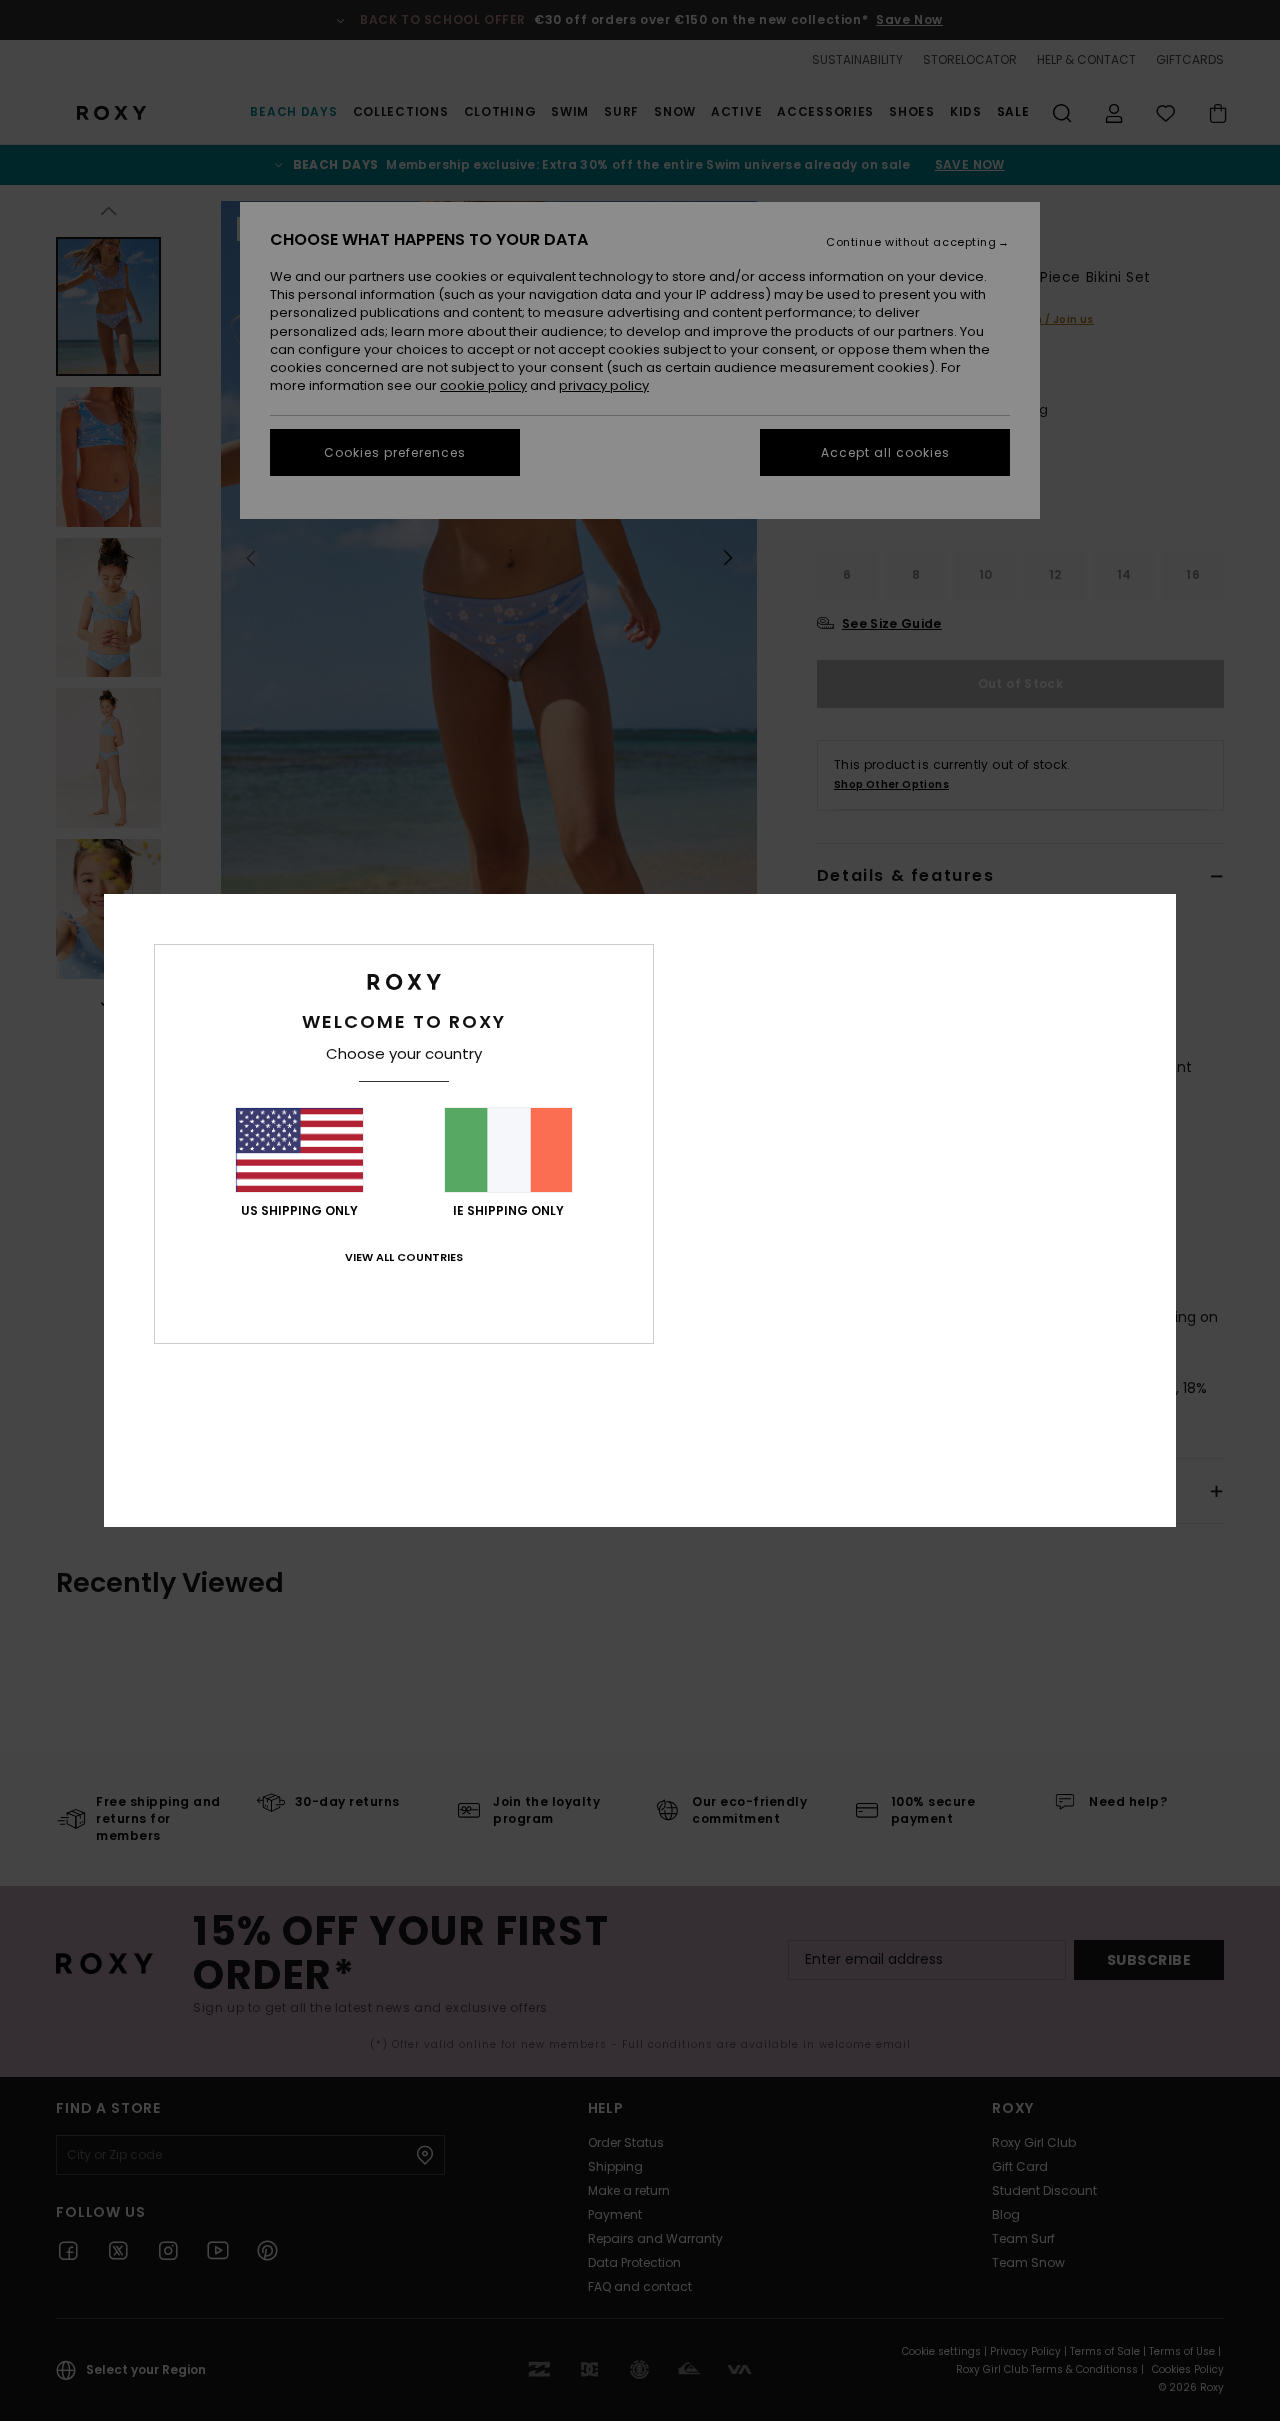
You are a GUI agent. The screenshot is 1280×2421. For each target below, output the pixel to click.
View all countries (404, 1257)
